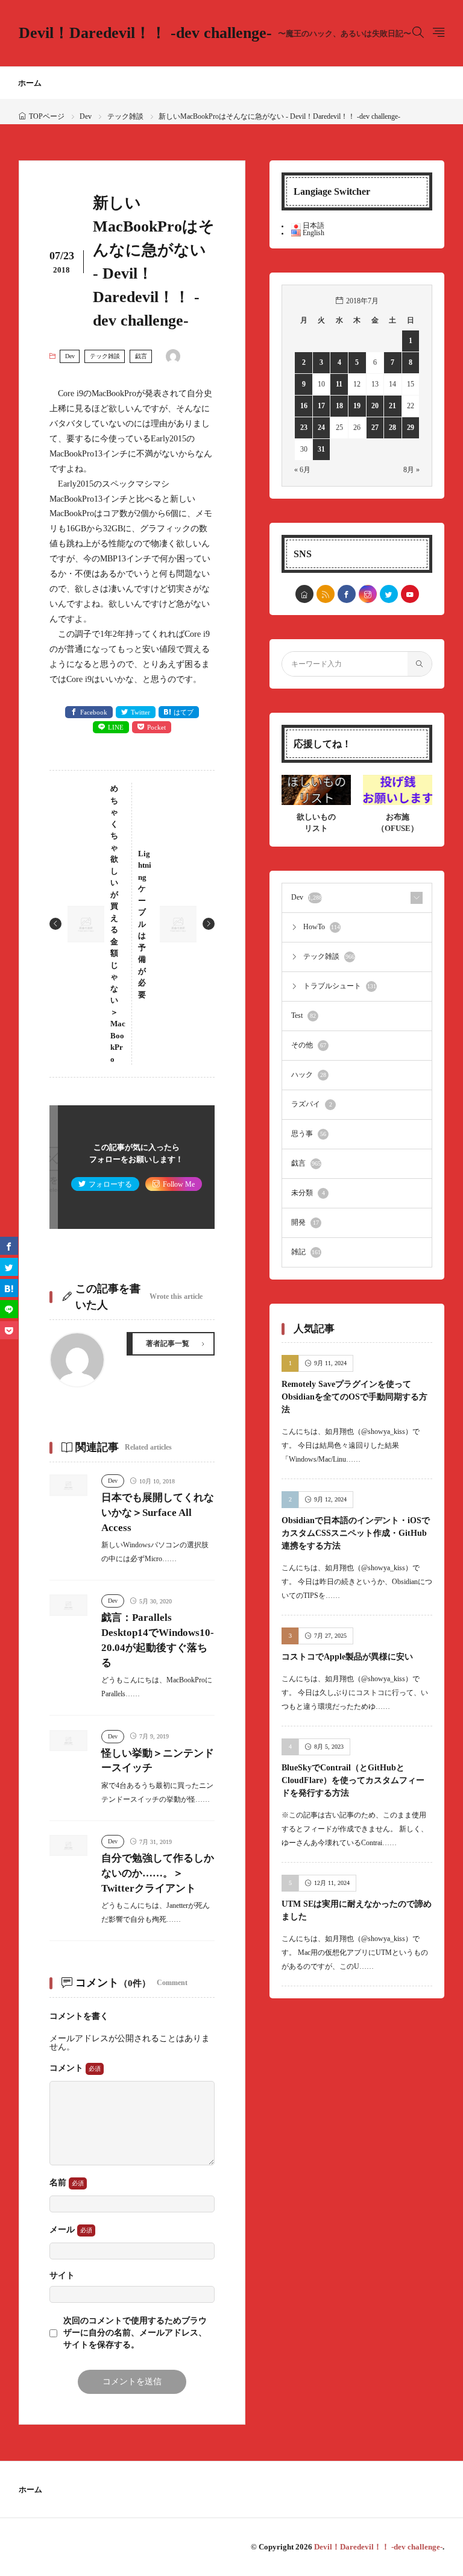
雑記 (306, 1252)
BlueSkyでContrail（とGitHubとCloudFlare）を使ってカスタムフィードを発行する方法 (353, 1780)
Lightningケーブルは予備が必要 (145, 924)
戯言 (141, 356)
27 (375, 428)
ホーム (30, 83)
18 (339, 406)
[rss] (326, 594)
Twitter (140, 712)
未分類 (308, 1193)
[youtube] (410, 594)
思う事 (309, 1134)
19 (357, 406)
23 (304, 428)
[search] (420, 664)
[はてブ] (9, 1288)
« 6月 (302, 470)
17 (321, 406)
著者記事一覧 (168, 1343)
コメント (68, 2068)
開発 (305, 1222)
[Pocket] (9, 1330)
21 (392, 406)
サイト (62, 2276)
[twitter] (389, 594)
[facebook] (347, 594)
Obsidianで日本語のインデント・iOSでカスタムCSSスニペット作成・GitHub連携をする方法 (356, 1533)
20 (375, 406)
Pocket (156, 727)
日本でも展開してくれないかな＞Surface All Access (158, 1513)
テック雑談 (125, 116)
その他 (309, 1045)
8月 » (411, 470)
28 (392, 428)
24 (321, 428)
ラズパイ (312, 1104)
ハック (309, 1075)
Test (304, 1015)
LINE (116, 727)
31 (321, 449)
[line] (9, 1309)
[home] (304, 594)
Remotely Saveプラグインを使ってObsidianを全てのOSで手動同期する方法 (354, 1397)
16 (304, 406)
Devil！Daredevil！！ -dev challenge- (215, 33)
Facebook (94, 712)
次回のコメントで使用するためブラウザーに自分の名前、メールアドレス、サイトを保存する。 (135, 2333)
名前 (59, 2183)
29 (411, 428)
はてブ (184, 712)
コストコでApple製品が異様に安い (347, 1657)
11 (339, 384)
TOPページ (47, 116)
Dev (86, 116)
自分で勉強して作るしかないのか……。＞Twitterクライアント (158, 1873)
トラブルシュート (340, 986)
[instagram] (368, 594)
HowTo (322, 927)
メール (63, 2230)
